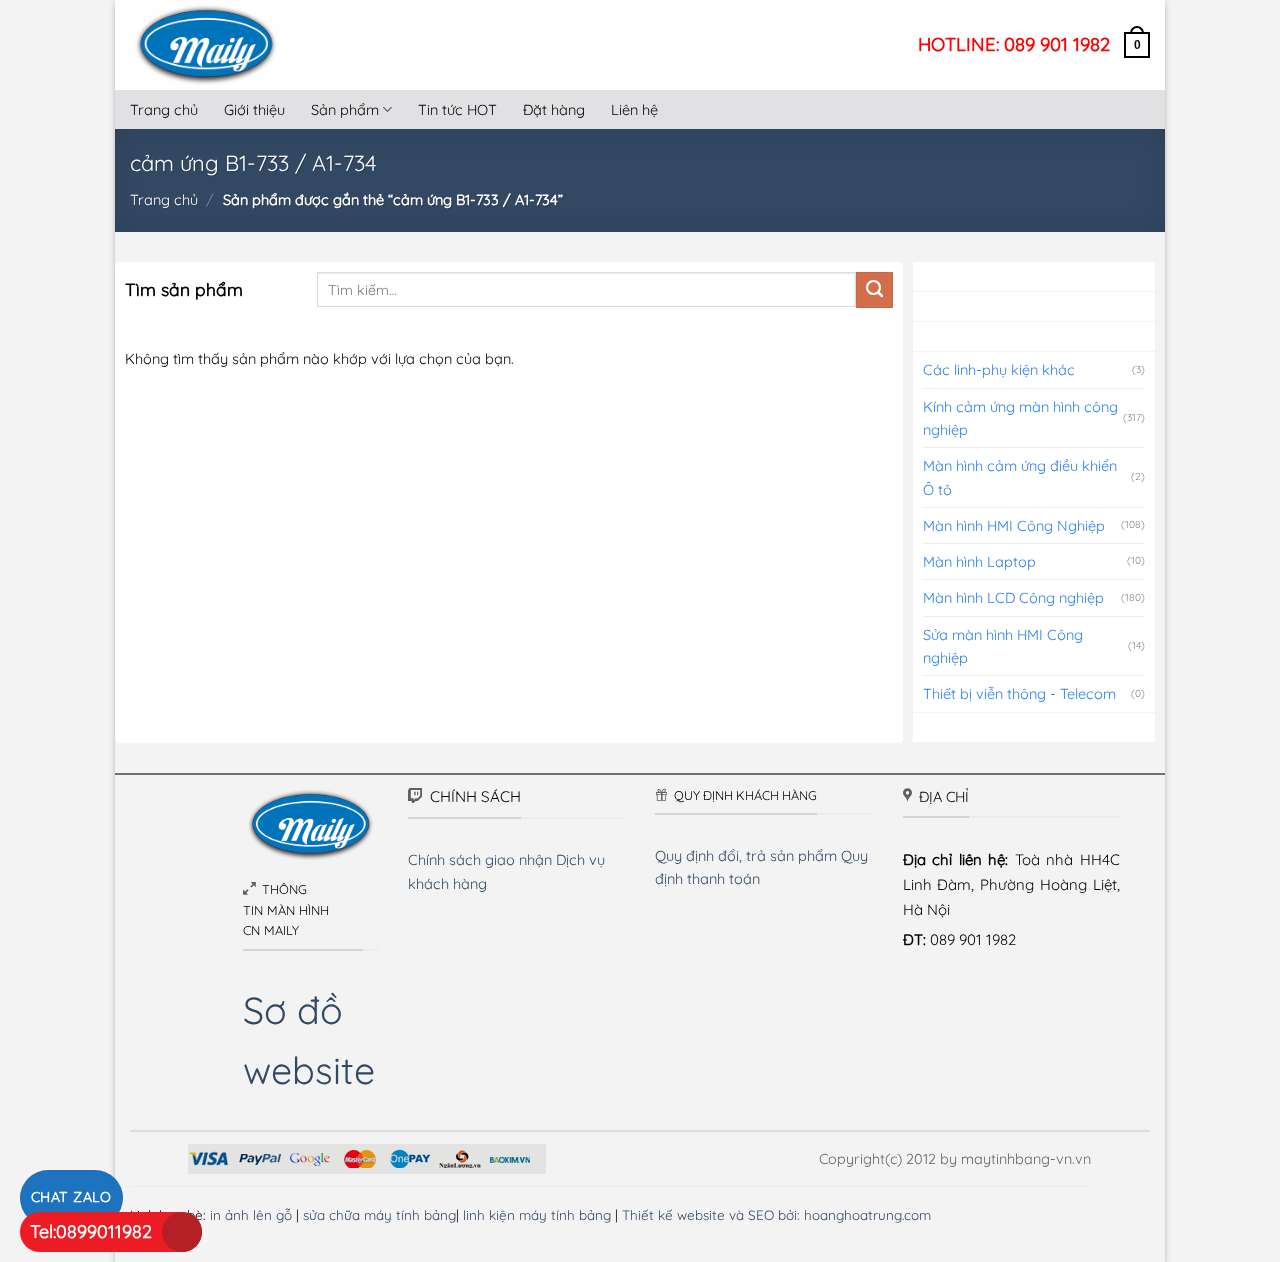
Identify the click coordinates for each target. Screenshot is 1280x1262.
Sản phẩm (345, 109)
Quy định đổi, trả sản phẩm (746, 855)
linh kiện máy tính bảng (537, 1214)
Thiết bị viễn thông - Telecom (1019, 693)
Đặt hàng (554, 109)
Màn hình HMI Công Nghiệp (1014, 525)
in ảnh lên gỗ (251, 1214)
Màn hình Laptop (979, 561)
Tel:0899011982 (91, 1231)
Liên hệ (634, 109)
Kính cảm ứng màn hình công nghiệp (1020, 418)
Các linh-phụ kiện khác (999, 369)
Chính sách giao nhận (480, 859)
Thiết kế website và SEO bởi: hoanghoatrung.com (776, 1214)
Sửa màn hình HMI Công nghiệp (1003, 646)
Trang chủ (164, 109)
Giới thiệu (254, 109)
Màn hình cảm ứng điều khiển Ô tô (1020, 477)
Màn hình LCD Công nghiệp (1013, 597)
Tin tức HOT (457, 109)
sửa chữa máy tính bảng (379, 1214)
